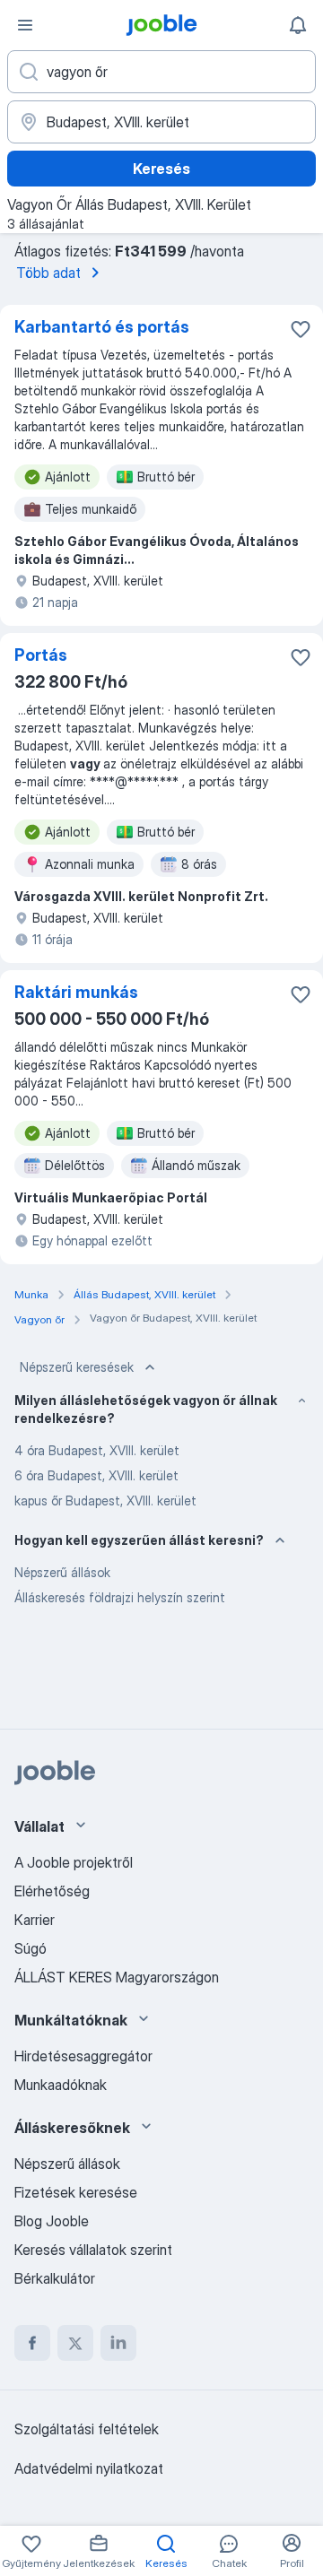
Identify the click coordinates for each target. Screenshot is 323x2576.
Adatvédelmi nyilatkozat (89, 2468)
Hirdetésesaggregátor (83, 2056)
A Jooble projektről (74, 1862)
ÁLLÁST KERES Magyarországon (117, 1977)
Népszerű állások (62, 1572)
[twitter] (75, 2343)
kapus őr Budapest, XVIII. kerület (105, 1500)
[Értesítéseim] (298, 25)
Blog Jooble (52, 2221)
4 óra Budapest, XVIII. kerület (97, 1450)
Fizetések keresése (76, 2192)
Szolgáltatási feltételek (87, 2429)
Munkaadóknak (61, 2085)
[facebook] (32, 2343)
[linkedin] (118, 2343)
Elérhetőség (52, 1891)
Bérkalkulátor (55, 2278)
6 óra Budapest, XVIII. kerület (96, 1475)
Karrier (35, 1920)
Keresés (161, 169)
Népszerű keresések (77, 1367)
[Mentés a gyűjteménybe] (301, 329)
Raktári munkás (76, 992)
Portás (41, 655)
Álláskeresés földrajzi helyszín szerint (120, 1597)
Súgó (31, 1948)
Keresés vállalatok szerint (93, 2250)
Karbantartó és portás (102, 327)
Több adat (48, 273)
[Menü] (25, 25)
